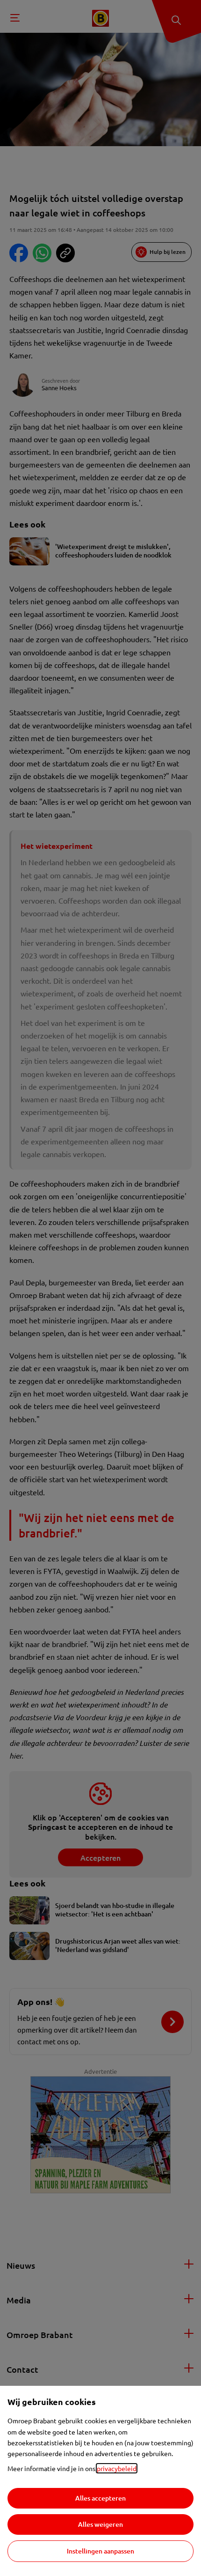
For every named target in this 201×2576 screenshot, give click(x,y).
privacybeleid (117, 2468)
